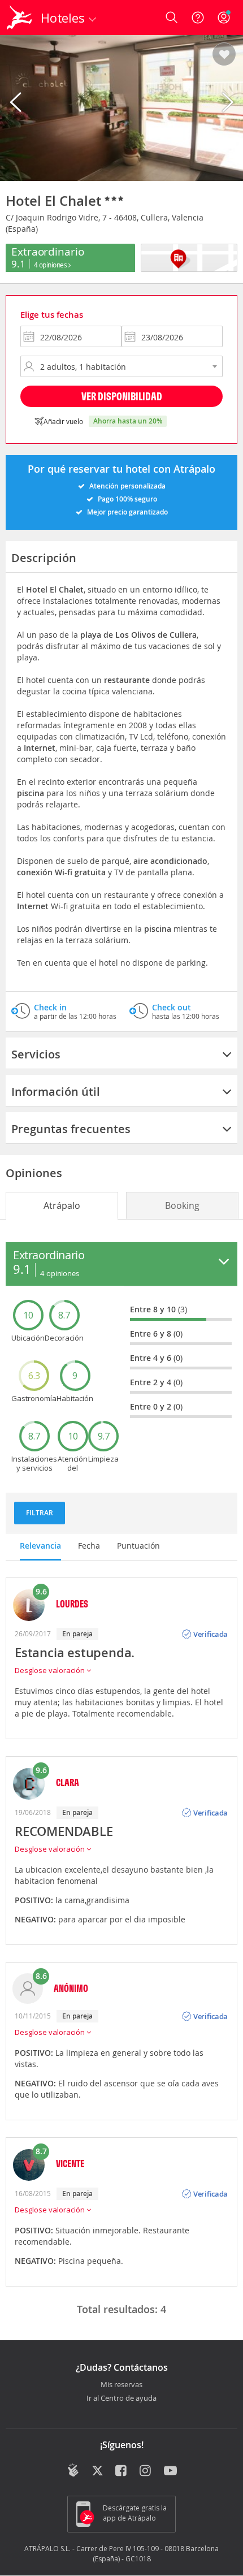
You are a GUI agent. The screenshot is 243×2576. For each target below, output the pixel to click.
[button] (224, 55)
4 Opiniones (51, 265)
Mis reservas (121, 2385)
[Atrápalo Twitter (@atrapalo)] (97, 2471)
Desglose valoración (51, 1670)
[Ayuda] (198, 18)
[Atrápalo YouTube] (170, 2471)
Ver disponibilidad (122, 396)
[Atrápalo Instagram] (146, 2471)
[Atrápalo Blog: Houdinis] (73, 2470)
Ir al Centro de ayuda (121, 2398)
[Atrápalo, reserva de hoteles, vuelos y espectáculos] (19, 18)
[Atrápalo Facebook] (122, 2471)
